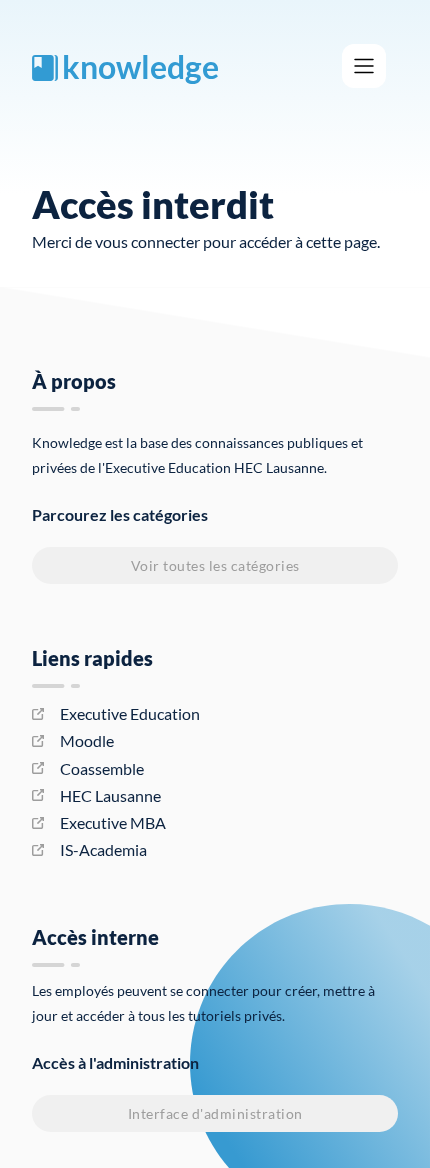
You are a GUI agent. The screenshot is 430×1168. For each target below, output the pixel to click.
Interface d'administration (215, 1113)
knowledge (140, 66)
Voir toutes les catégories (215, 565)
